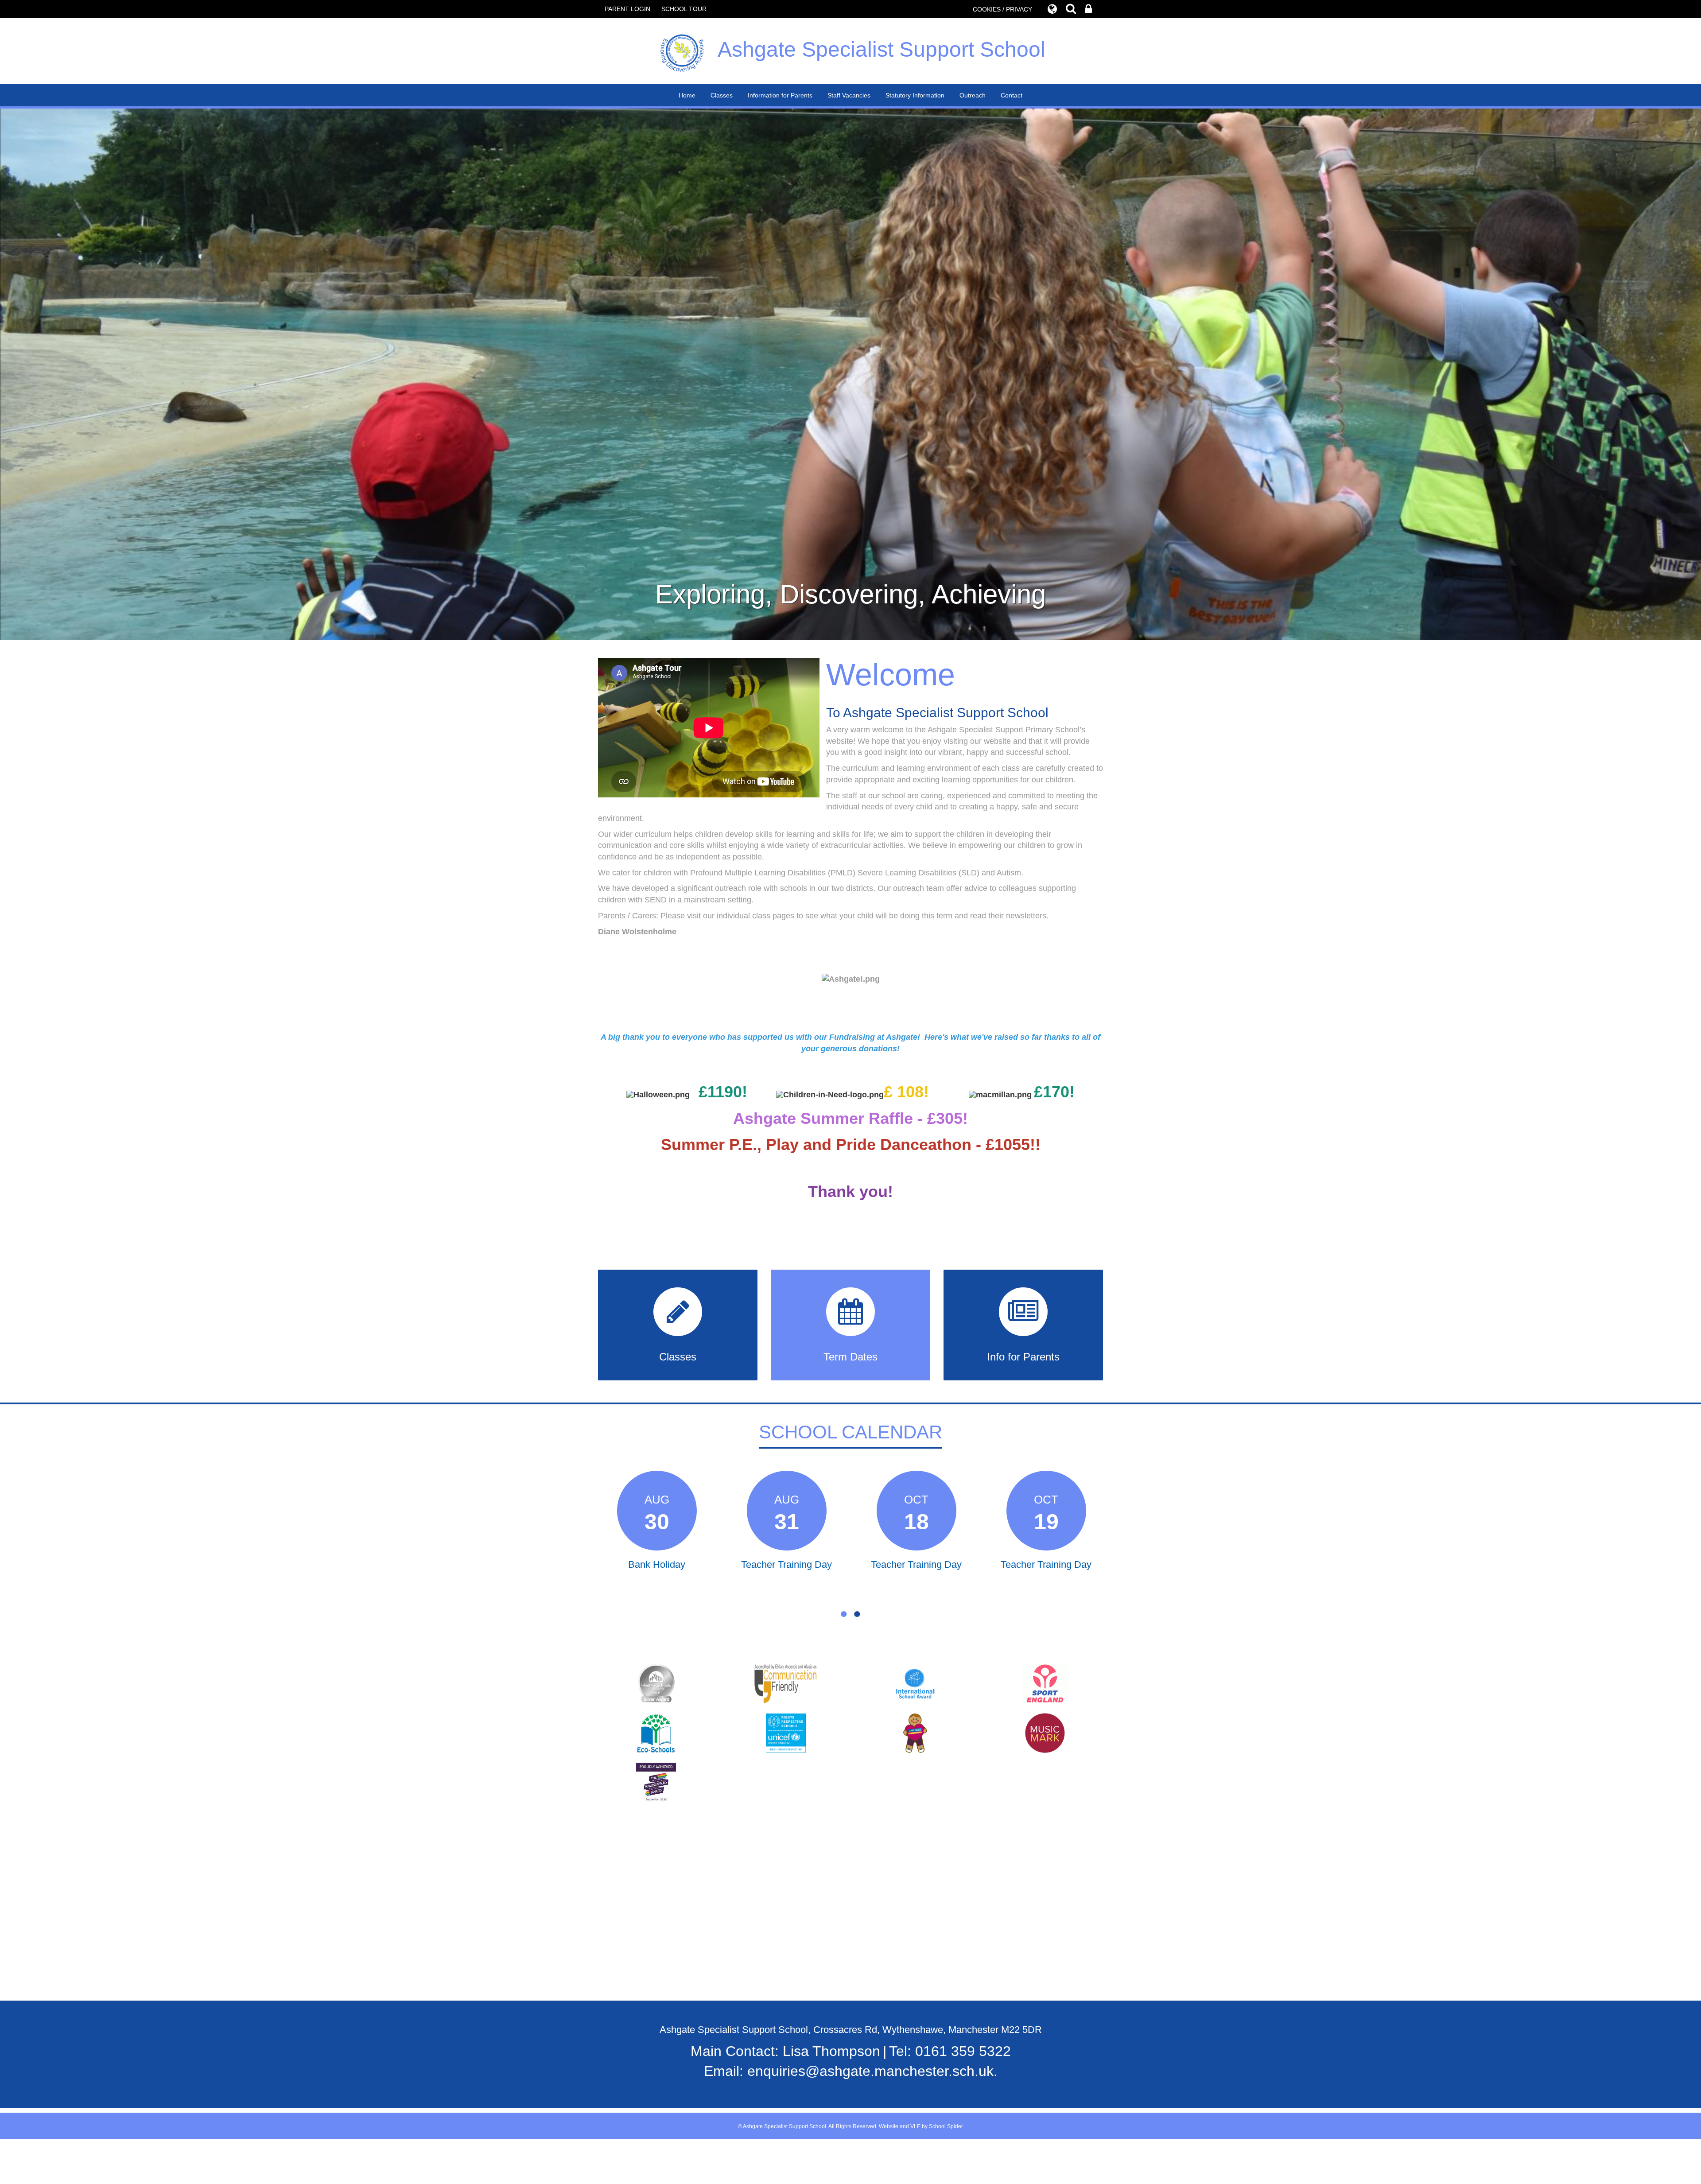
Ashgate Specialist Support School (882, 49)
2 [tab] (857, 1614)
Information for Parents (780, 95)
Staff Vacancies (849, 95)
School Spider (946, 2126)
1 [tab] (844, 1614)
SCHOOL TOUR (684, 9)
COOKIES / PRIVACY (1002, 9)
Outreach (973, 95)
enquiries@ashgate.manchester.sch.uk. (872, 2071)
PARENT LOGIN (627, 9)
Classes (722, 95)
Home (687, 95)
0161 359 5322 (963, 2051)
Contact (1012, 95)
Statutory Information (915, 95)
